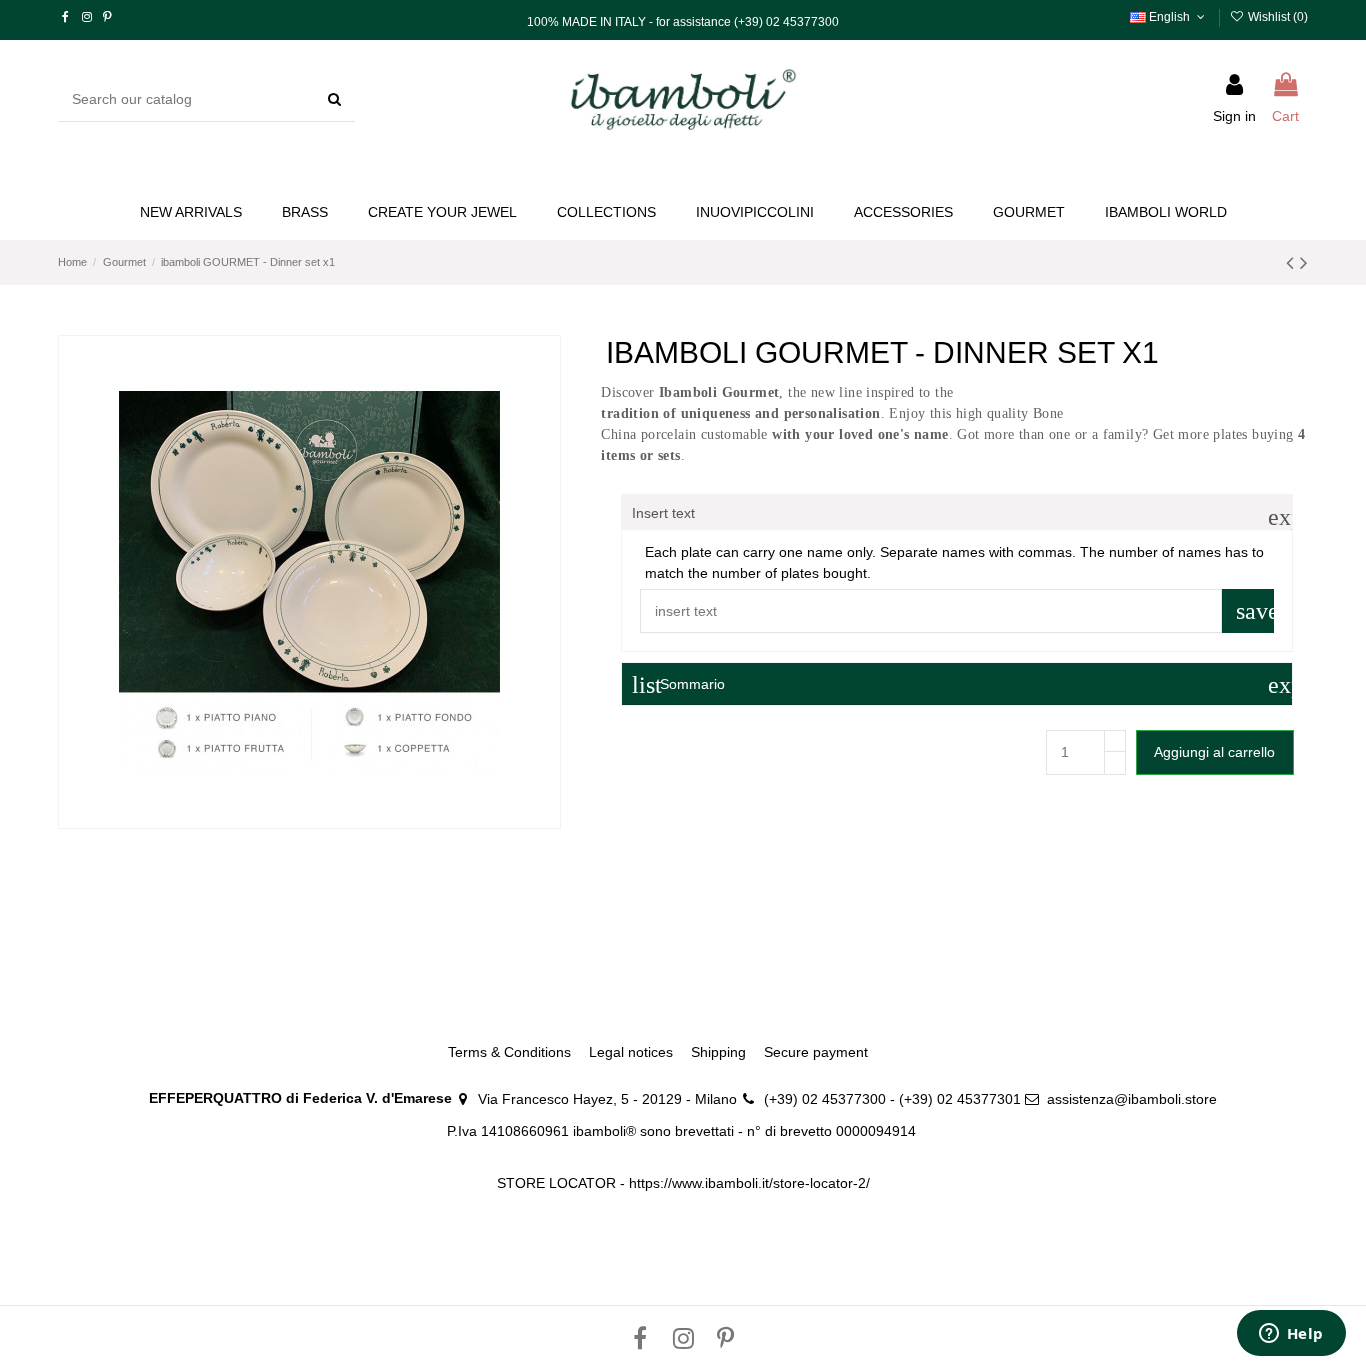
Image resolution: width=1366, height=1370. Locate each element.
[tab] (957, 512)
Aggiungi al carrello (1214, 752)
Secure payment (816, 1052)
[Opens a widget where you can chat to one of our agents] (1291, 1335)
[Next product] (1304, 262)
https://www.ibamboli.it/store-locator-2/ (749, 1183)
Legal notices (631, 1052)
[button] (442, 212)
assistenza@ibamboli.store (1132, 1099)
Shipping (718, 1052)
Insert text (962, 513)
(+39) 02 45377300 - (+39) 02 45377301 (892, 1099)
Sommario (962, 685)
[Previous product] (1293, 262)
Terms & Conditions (509, 1052)
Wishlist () (1276, 17)
